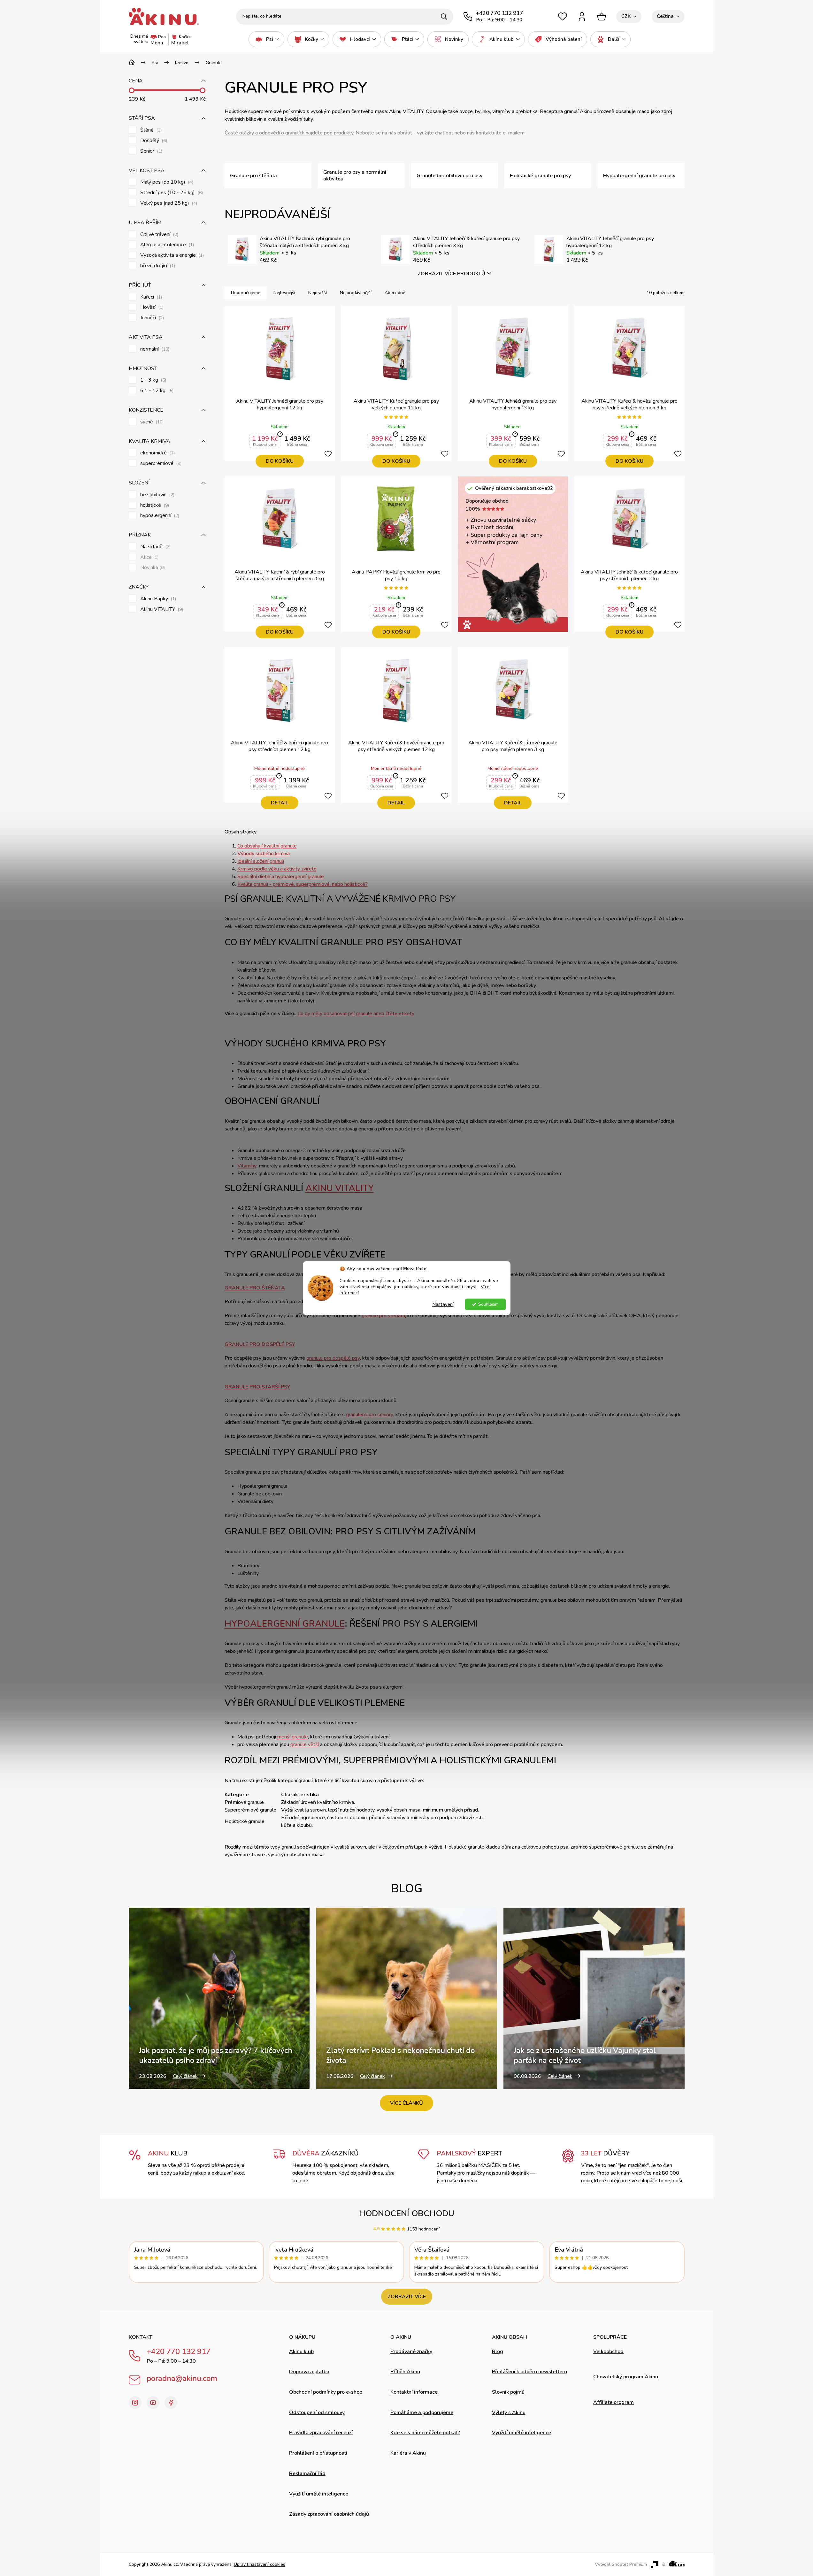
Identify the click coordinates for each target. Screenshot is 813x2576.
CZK (626, 16)
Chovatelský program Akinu (626, 2377)
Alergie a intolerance (166, 245)
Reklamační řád (307, 2473)
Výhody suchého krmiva (264, 854)
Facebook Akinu (171, 2403)
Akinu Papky (157, 599)
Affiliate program (614, 2402)
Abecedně (395, 293)
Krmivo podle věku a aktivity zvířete (277, 869)
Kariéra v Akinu (408, 2453)
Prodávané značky (411, 2352)
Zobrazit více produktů (451, 274)
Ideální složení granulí (261, 861)
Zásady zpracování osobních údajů (329, 2514)
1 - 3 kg (153, 380)
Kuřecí (150, 297)
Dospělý (153, 141)
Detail (280, 803)
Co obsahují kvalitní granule (267, 846)
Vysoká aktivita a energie (171, 255)
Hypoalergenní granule (285, 1624)
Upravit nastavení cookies (260, 2564)
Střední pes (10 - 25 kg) (171, 193)
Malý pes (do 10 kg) (166, 182)
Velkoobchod (608, 2352)
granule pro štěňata (383, 1316)
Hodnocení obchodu (407, 2213)
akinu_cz (135, 2403)
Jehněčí (151, 318)
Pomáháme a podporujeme (422, 2413)
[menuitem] (266, 39)
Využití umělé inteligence (319, 2494)
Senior (151, 151)
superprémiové (160, 464)
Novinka (152, 568)
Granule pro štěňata (255, 1288)
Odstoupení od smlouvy (317, 2413)
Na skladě (155, 547)
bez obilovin (157, 495)
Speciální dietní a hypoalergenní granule (281, 877)
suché (151, 422)
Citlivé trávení (159, 235)
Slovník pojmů (508, 2392)
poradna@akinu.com (182, 2378)
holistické (154, 505)
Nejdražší (318, 293)
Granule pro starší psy (257, 1387)
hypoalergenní (159, 516)
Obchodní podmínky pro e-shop (326, 2392)
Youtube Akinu (153, 2403)
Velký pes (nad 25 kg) (168, 203)
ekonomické (157, 453)
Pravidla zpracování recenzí (321, 2433)
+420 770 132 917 (179, 2352)
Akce (149, 557)
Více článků (406, 2103)
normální (154, 349)
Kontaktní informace (414, 2392)
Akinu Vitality (340, 1188)
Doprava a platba (309, 2372)
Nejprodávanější (356, 293)
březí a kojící (157, 266)
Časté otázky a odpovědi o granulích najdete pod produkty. (289, 133)
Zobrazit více (407, 2297)
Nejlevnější (284, 293)
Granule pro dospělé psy (260, 1344)
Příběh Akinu (405, 2372)
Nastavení (443, 1304)
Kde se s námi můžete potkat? (425, 2433)
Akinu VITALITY (161, 609)
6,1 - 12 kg (156, 391)
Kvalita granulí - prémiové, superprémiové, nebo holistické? (303, 884)
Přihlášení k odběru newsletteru (529, 2372)
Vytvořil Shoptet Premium (621, 2565)
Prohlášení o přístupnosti (318, 2453)
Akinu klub (301, 2352)
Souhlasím (488, 1304)
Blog (498, 2352)
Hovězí (151, 307)
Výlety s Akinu (509, 2413)
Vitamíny (247, 1166)
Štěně (150, 130)
